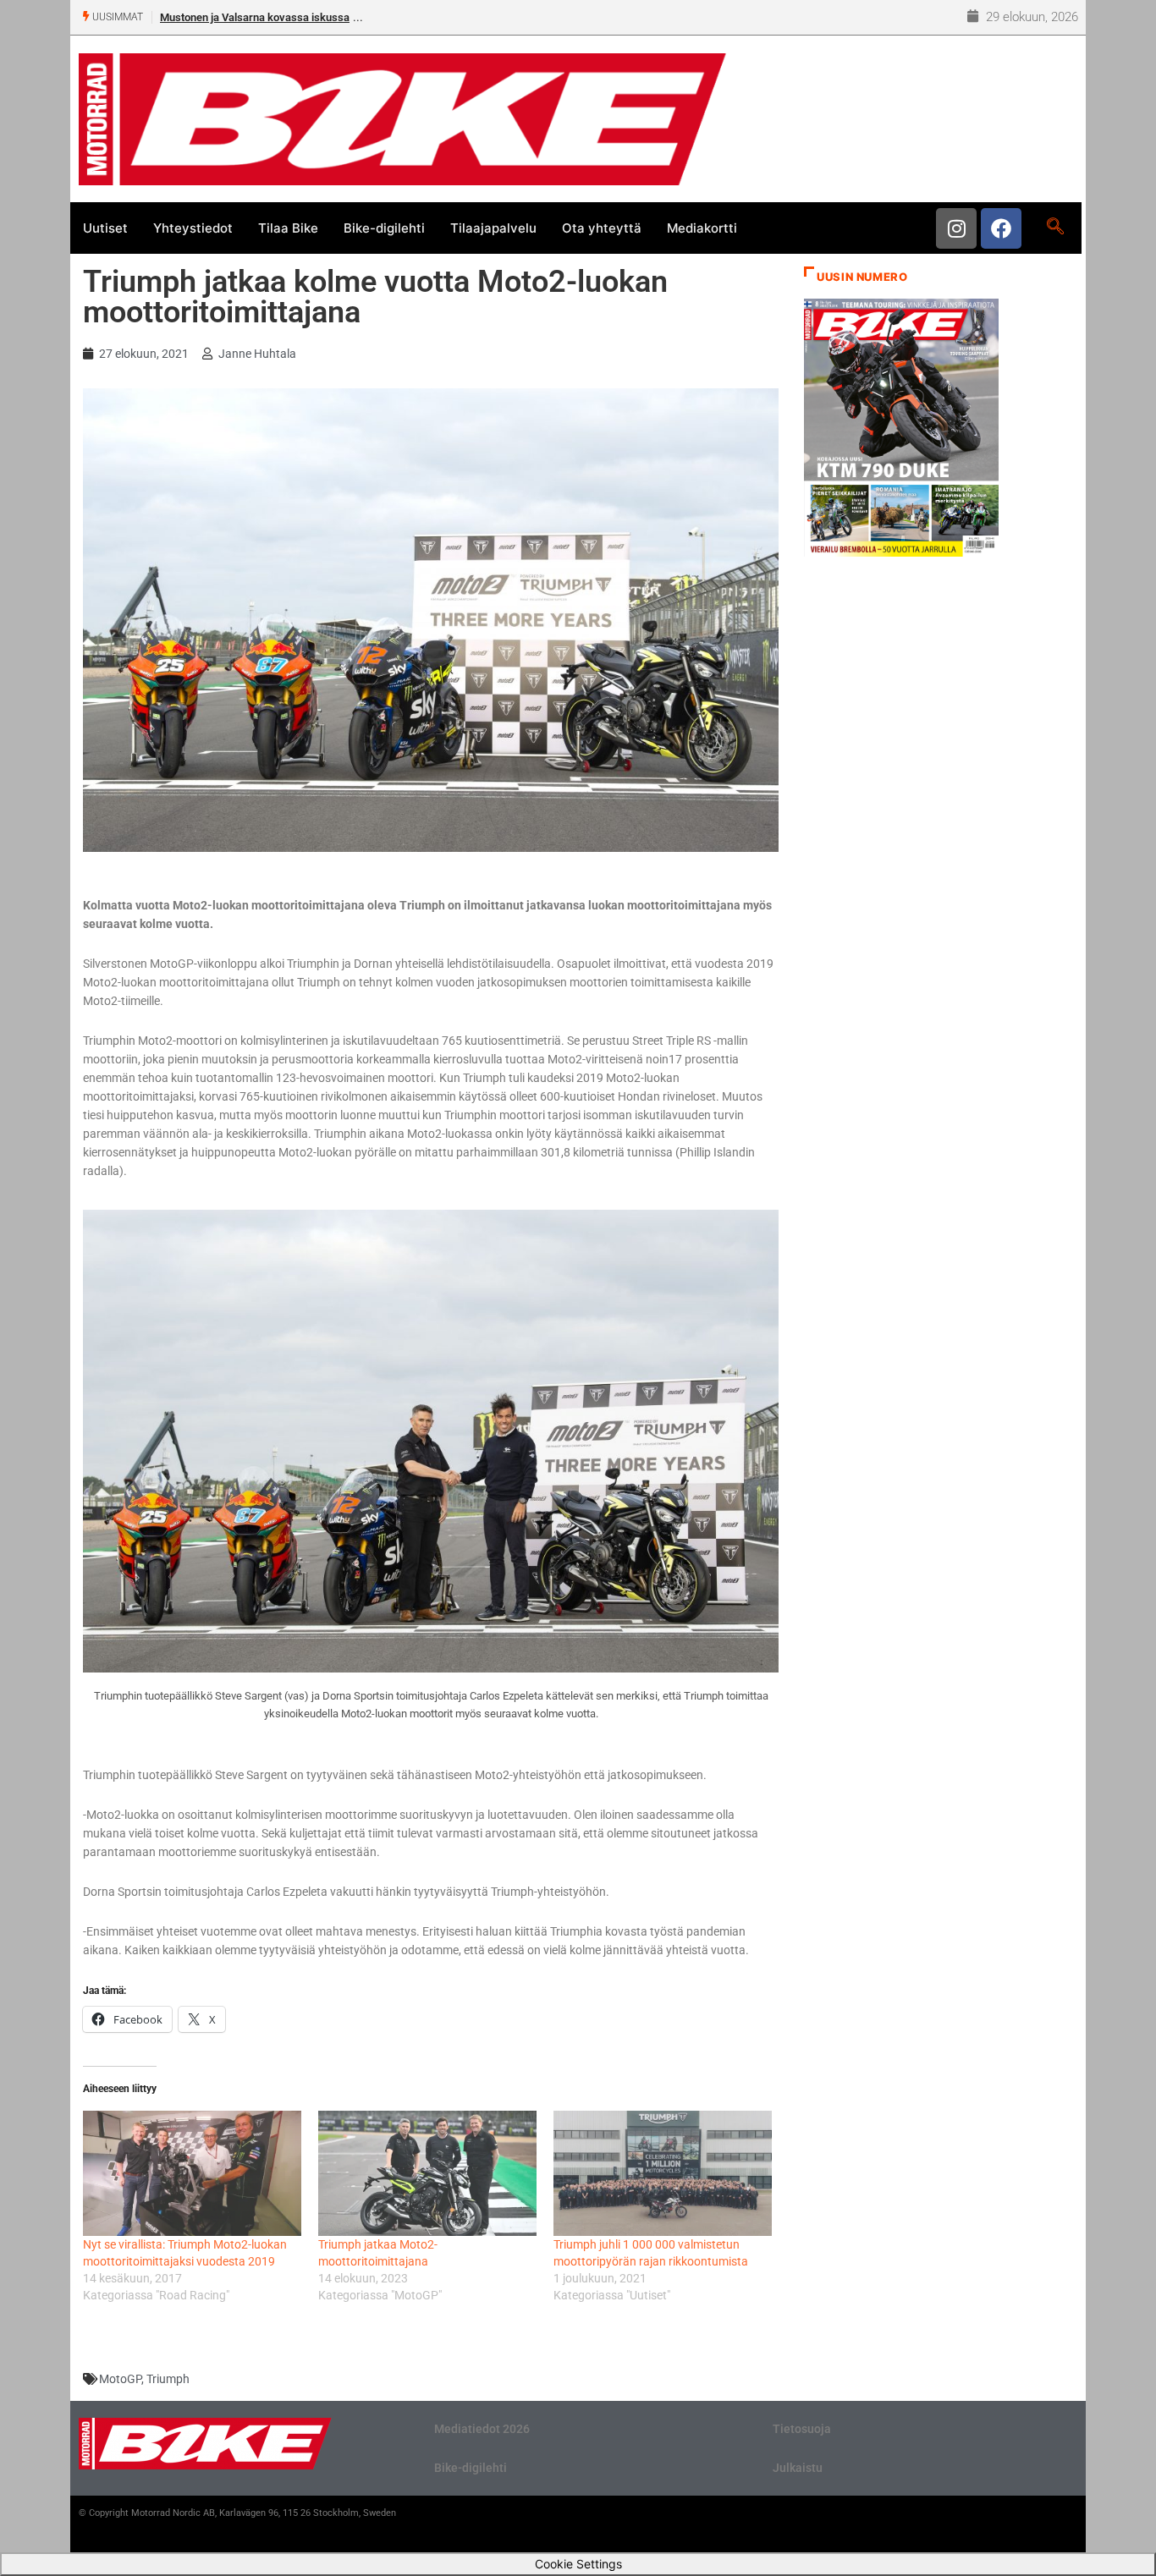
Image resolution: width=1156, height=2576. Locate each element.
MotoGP (120, 2379)
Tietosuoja (802, 2429)
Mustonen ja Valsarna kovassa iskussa (255, 17)
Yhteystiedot (193, 228)
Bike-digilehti (384, 228)
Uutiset (105, 228)
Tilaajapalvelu (493, 228)
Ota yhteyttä (602, 228)
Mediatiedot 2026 (482, 2429)
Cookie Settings (578, 2564)
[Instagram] (956, 228)
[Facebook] (1001, 228)
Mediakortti (702, 228)
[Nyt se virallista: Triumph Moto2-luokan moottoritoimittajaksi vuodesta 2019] (192, 2173)
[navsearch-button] (1055, 228)
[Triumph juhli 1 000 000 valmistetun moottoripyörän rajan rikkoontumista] (663, 2173)
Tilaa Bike (288, 228)
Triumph (168, 2379)
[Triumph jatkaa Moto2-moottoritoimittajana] (427, 2173)
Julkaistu (798, 2468)
